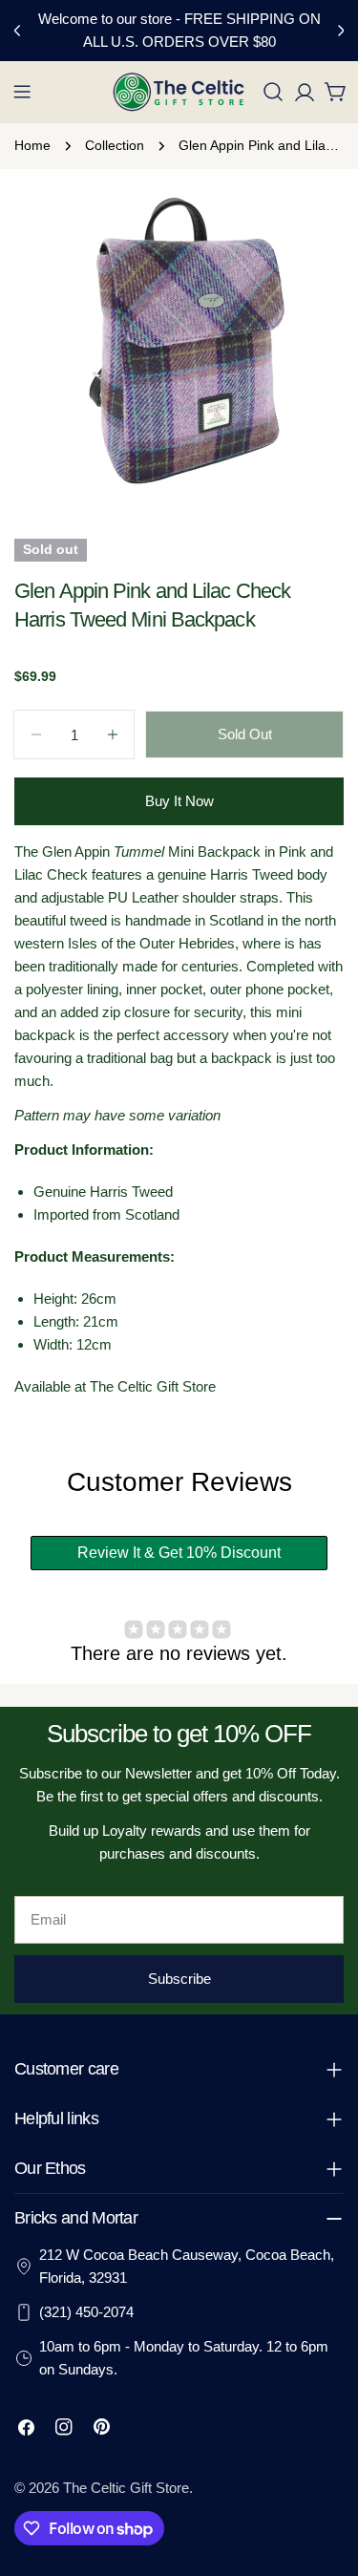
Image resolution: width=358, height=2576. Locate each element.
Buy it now (179, 801)
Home (32, 146)
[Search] (273, 92)
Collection (115, 146)
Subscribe (179, 1979)
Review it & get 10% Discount (179, 1553)
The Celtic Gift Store (126, 2488)
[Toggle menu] (22, 92)
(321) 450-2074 (86, 2312)
